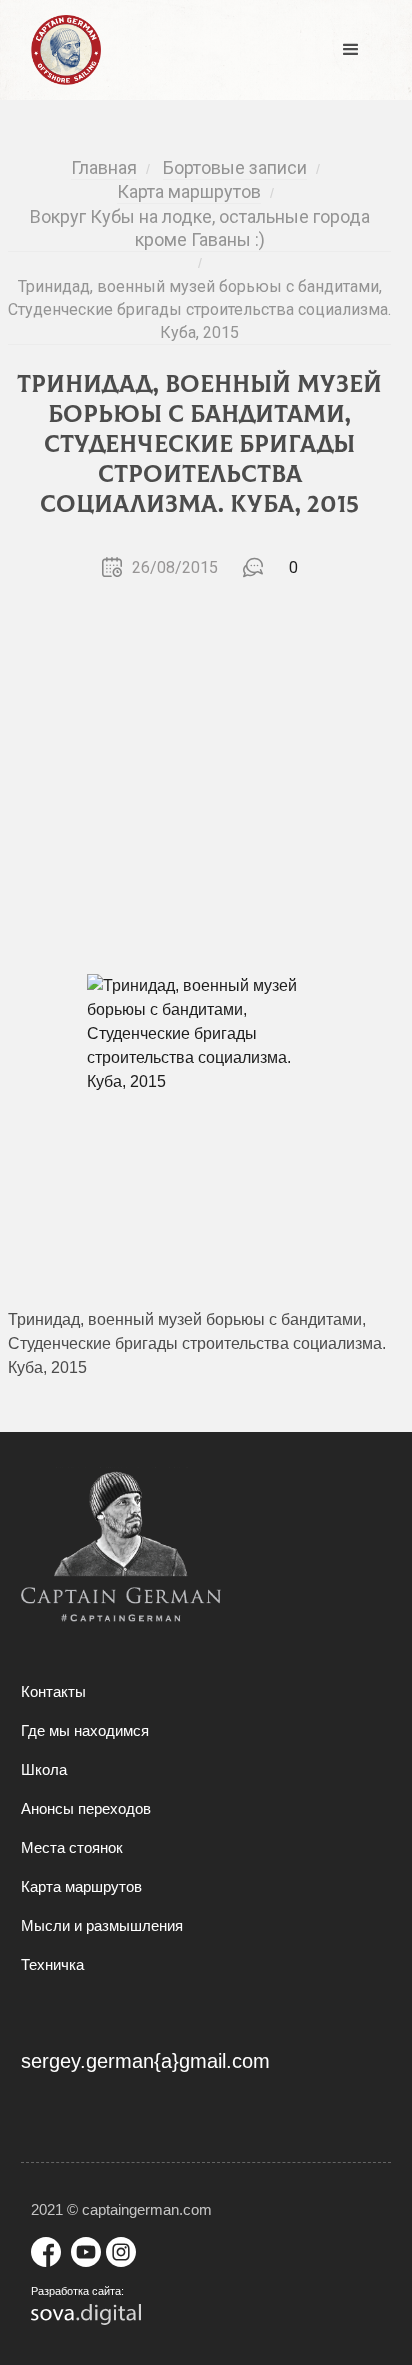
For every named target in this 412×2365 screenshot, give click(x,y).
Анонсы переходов (86, 1808)
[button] (351, 50)
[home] (61, 50)
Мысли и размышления (102, 1925)
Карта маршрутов (81, 1886)
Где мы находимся (85, 1730)
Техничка (52, 1964)
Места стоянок (72, 1847)
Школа (44, 1769)
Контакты (53, 1691)
